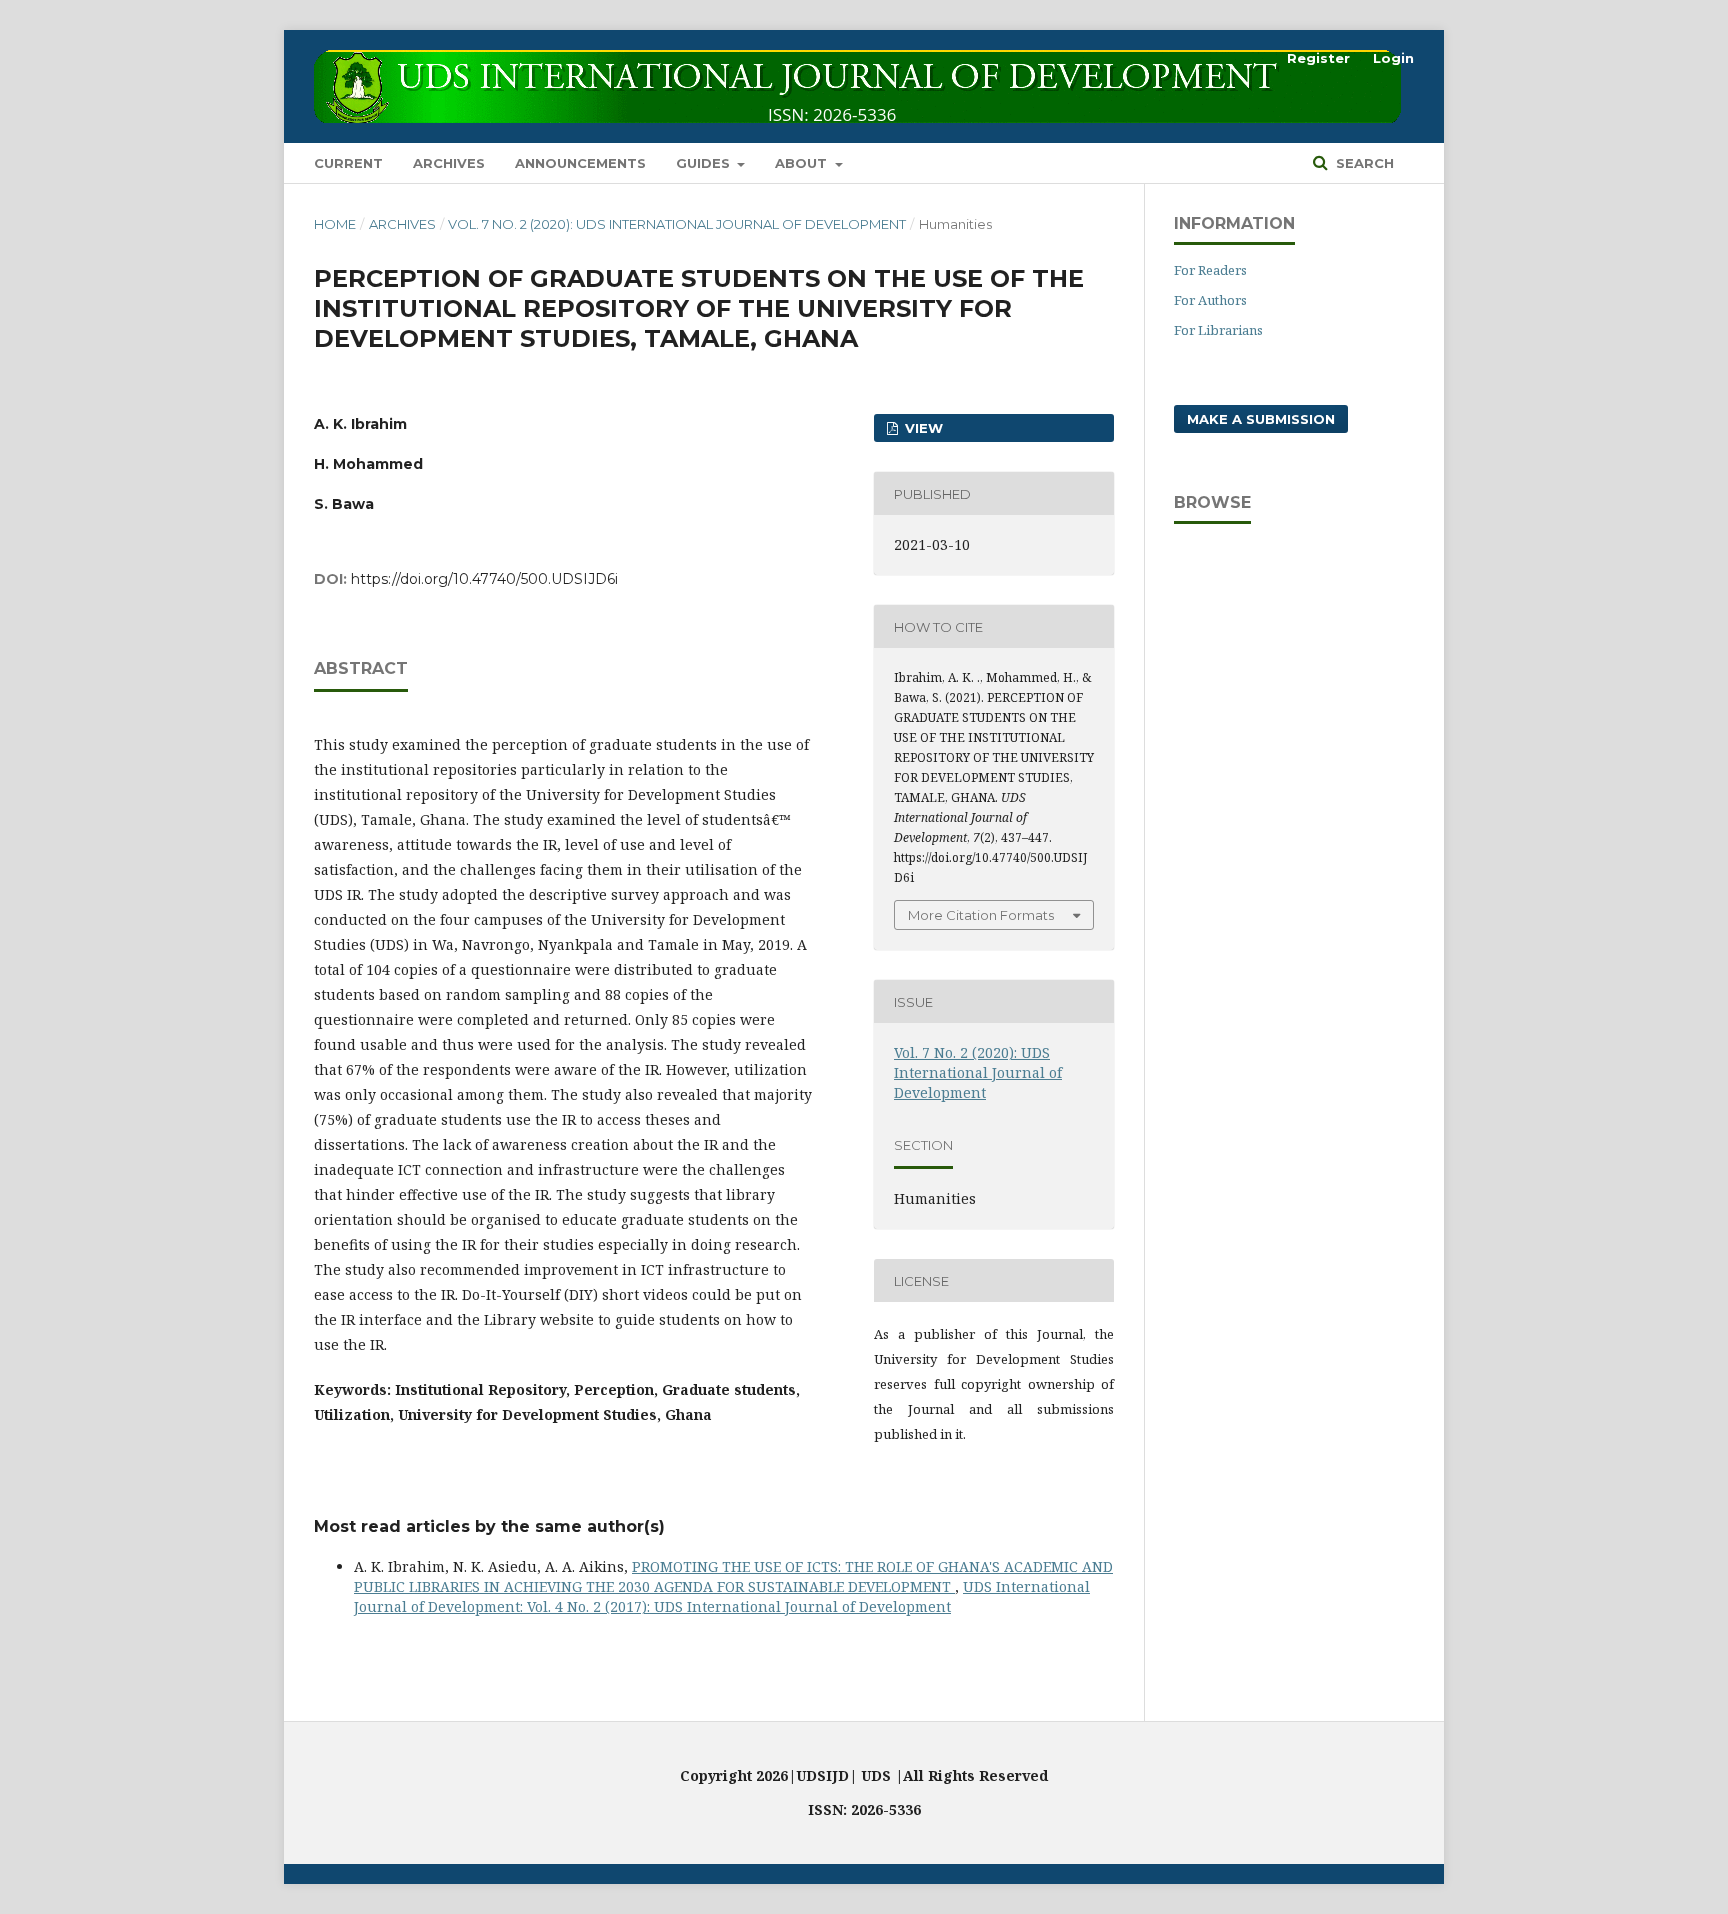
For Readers (1210, 270)
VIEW (922, 428)
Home (335, 224)
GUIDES (705, 163)
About (803, 163)
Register (1318, 58)
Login (1393, 58)
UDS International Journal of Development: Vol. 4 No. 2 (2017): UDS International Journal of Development (722, 1596)
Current (348, 163)
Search (1363, 163)
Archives (449, 163)
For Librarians (1218, 330)
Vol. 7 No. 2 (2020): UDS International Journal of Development (677, 224)
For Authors (1210, 300)
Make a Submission (1261, 419)
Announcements (580, 163)
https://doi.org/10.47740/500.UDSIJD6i (484, 579)
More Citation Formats (981, 915)
